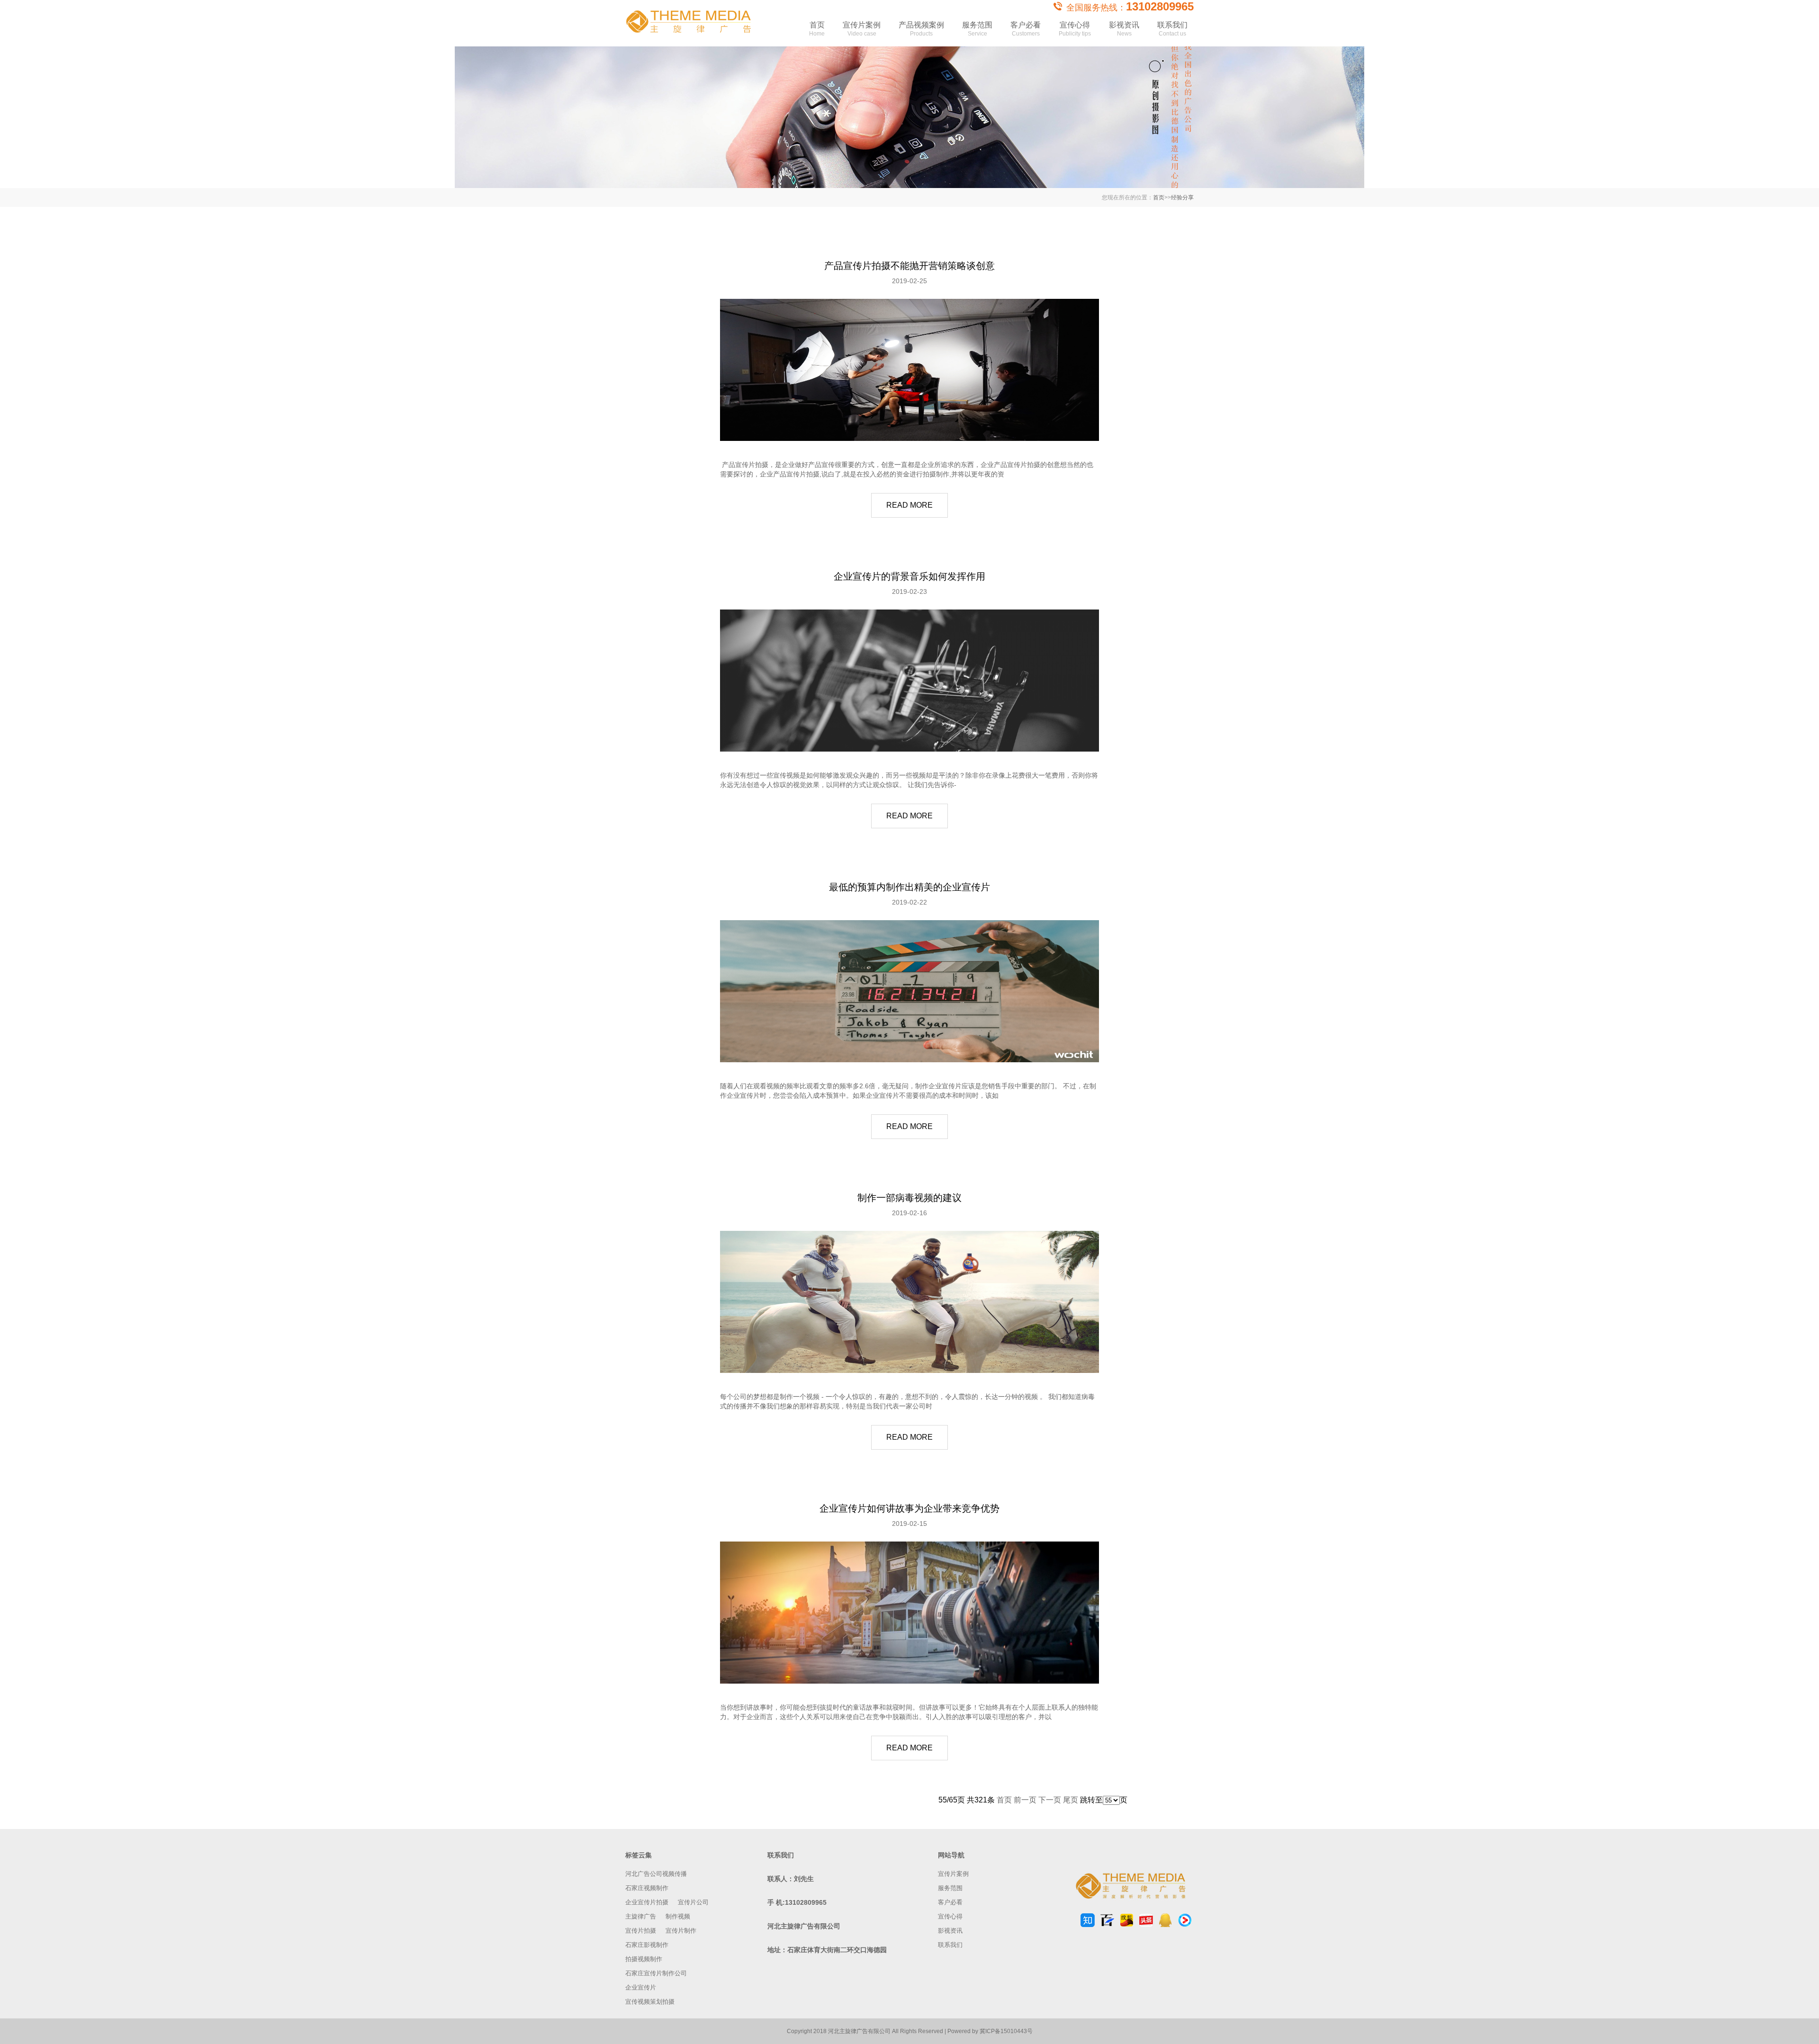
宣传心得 (1075, 29)
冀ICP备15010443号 (1006, 2031)
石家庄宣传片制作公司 (656, 1973)
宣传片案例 (862, 29)
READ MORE (909, 505)
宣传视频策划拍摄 (650, 2002)
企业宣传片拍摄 (647, 1902)
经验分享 (1182, 197)
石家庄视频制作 (647, 1888)
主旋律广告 (641, 1916)
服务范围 (977, 29)
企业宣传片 (641, 1987)
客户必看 (1026, 29)
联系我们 (1172, 29)
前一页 (1025, 1800)
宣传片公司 (693, 1902)
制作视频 (678, 1916)
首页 (817, 29)
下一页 (1050, 1800)
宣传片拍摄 (641, 1931)
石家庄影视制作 (647, 1945)
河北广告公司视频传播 (656, 1874)
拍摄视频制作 (644, 1959)
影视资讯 (1124, 29)
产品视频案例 (921, 29)
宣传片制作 (681, 1931)
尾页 (1071, 1800)
